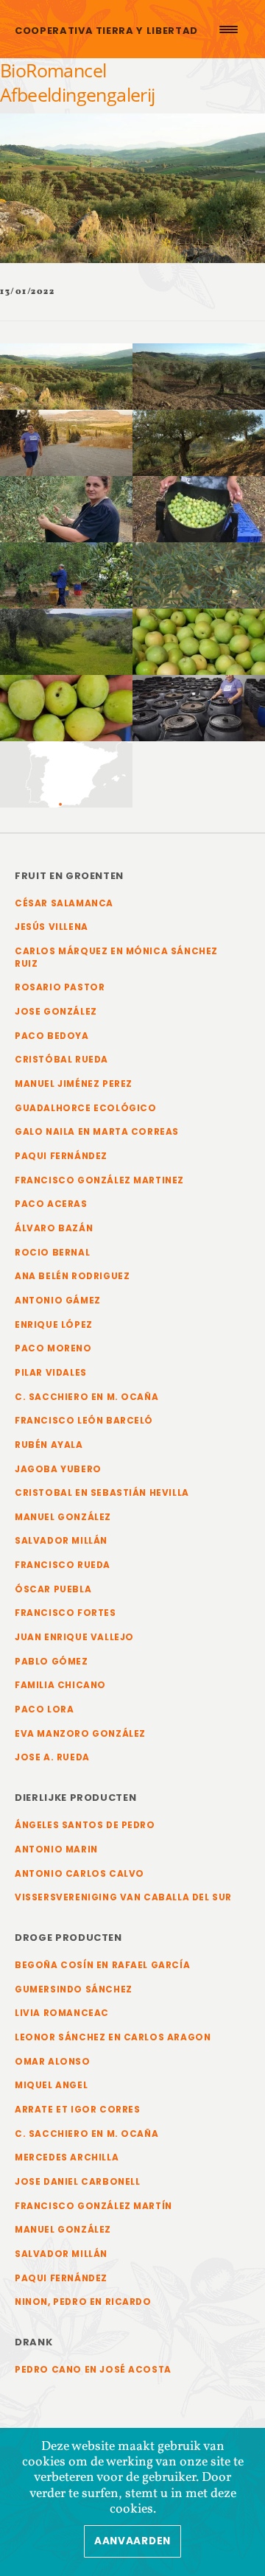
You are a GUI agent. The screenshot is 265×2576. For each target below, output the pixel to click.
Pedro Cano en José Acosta (93, 2370)
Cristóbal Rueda (61, 1060)
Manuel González (63, 1517)
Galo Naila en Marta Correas (97, 1132)
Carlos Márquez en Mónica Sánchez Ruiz (116, 958)
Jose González (56, 1012)
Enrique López (54, 1325)
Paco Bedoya (52, 1036)
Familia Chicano (60, 1685)
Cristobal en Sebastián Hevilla (102, 1493)
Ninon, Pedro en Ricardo (83, 2302)
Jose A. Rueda (52, 1757)
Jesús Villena (52, 927)
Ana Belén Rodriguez (72, 1276)
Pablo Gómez (52, 1662)
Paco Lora (44, 1709)
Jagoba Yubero (58, 1469)
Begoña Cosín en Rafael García (102, 1965)
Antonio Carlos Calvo (79, 1874)
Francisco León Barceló (84, 1421)
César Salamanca (64, 903)
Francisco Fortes (66, 1613)
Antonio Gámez (58, 1301)
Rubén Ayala (49, 1445)
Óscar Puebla (53, 1589)
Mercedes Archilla (67, 2157)
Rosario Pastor (60, 987)
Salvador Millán (61, 1541)
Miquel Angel (51, 2085)
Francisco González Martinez (99, 1180)
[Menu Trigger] (228, 29)
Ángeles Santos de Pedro (85, 1825)
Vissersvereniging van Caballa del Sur (123, 1897)
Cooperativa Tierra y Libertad (106, 31)
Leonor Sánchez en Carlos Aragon (113, 2037)
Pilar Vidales (51, 1373)
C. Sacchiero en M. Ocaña (86, 1397)
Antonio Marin (56, 1849)
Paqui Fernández (61, 1156)
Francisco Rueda (63, 1565)
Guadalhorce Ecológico (86, 1108)
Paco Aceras (51, 1204)
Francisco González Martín (93, 2206)
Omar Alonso (53, 2062)
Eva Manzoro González (80, 1734)
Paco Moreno (53, 1348)
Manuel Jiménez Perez (74, 1084)
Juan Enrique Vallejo (74, 1637)
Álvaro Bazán (54, 1228)
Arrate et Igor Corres (78, 2110)
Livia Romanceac (62, 2013)
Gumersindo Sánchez (74, 1989)
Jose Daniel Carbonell (78, 2182)
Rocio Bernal (52, 1253)
